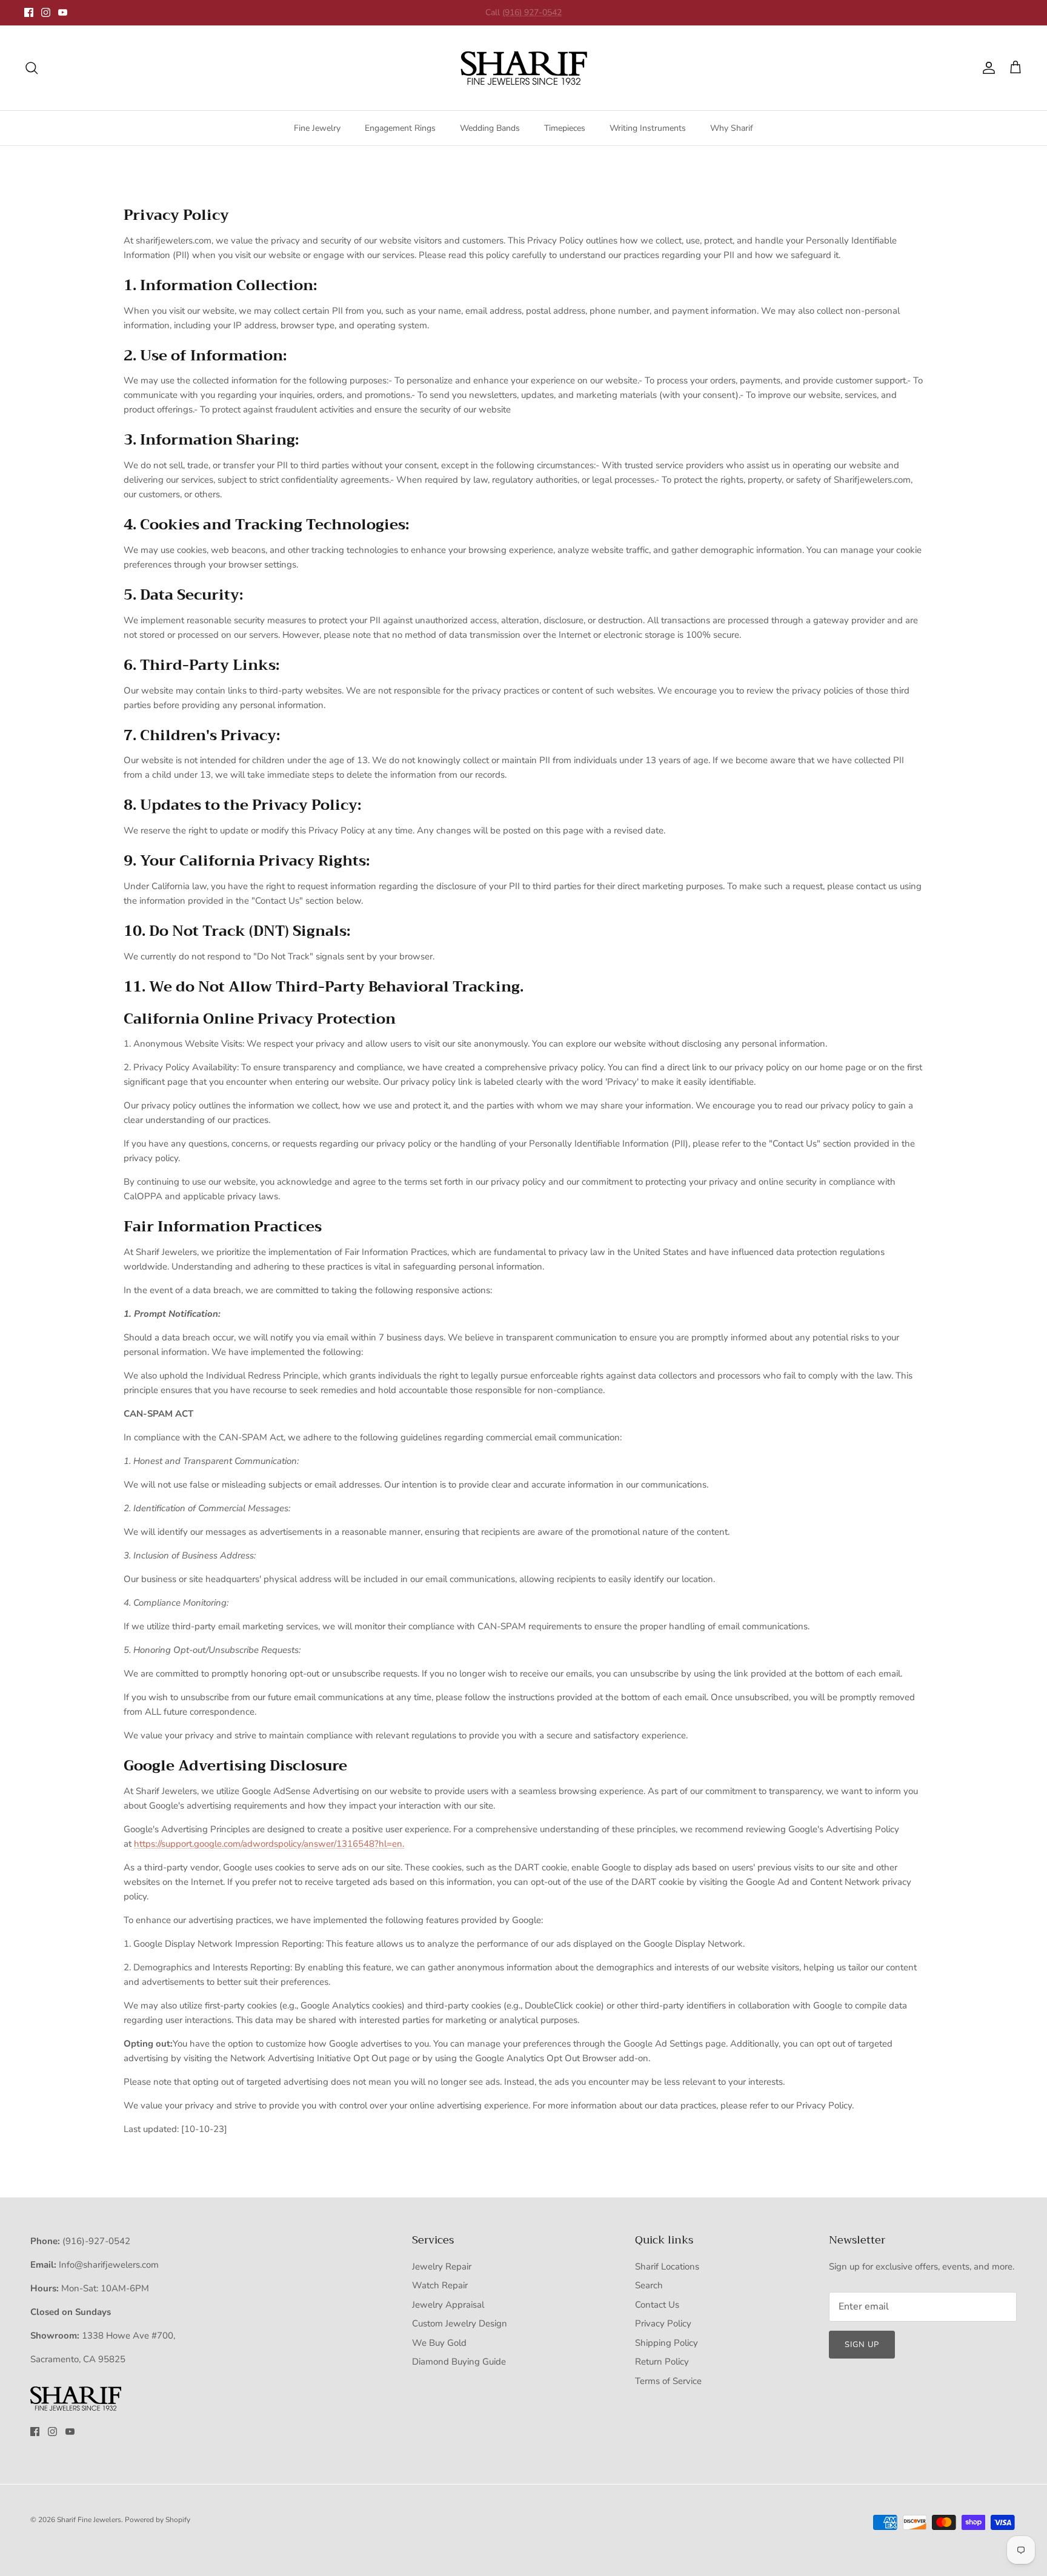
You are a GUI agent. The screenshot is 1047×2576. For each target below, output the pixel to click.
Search (649, 2285)
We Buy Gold (439, 2343)
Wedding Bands (490, 128)
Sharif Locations (667, 2266)
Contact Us (657, 2305)
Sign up (862, 2345)
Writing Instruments (648, 128)
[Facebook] (29, 12)
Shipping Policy (666, 2343)
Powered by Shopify (158, 2520)
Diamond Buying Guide (459, 2362)
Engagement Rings (400, 128)
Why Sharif (732, 128)
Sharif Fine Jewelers (89, 2520)
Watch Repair (440, 2285)
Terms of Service (668, 2381)
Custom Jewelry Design (460, 2323)
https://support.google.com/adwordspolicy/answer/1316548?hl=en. (269, 1844)
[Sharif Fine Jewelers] (523, 68)
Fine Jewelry (317, 128)
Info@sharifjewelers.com (109, 2265)
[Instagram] (46, 12)
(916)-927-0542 (96, 2241)
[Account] (986, 68)
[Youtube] (63, 12)
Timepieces (565, 128)
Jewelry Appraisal (448, 2305)
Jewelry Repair (442, 2266)
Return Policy (662, 2362)
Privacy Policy (663, 2323)
